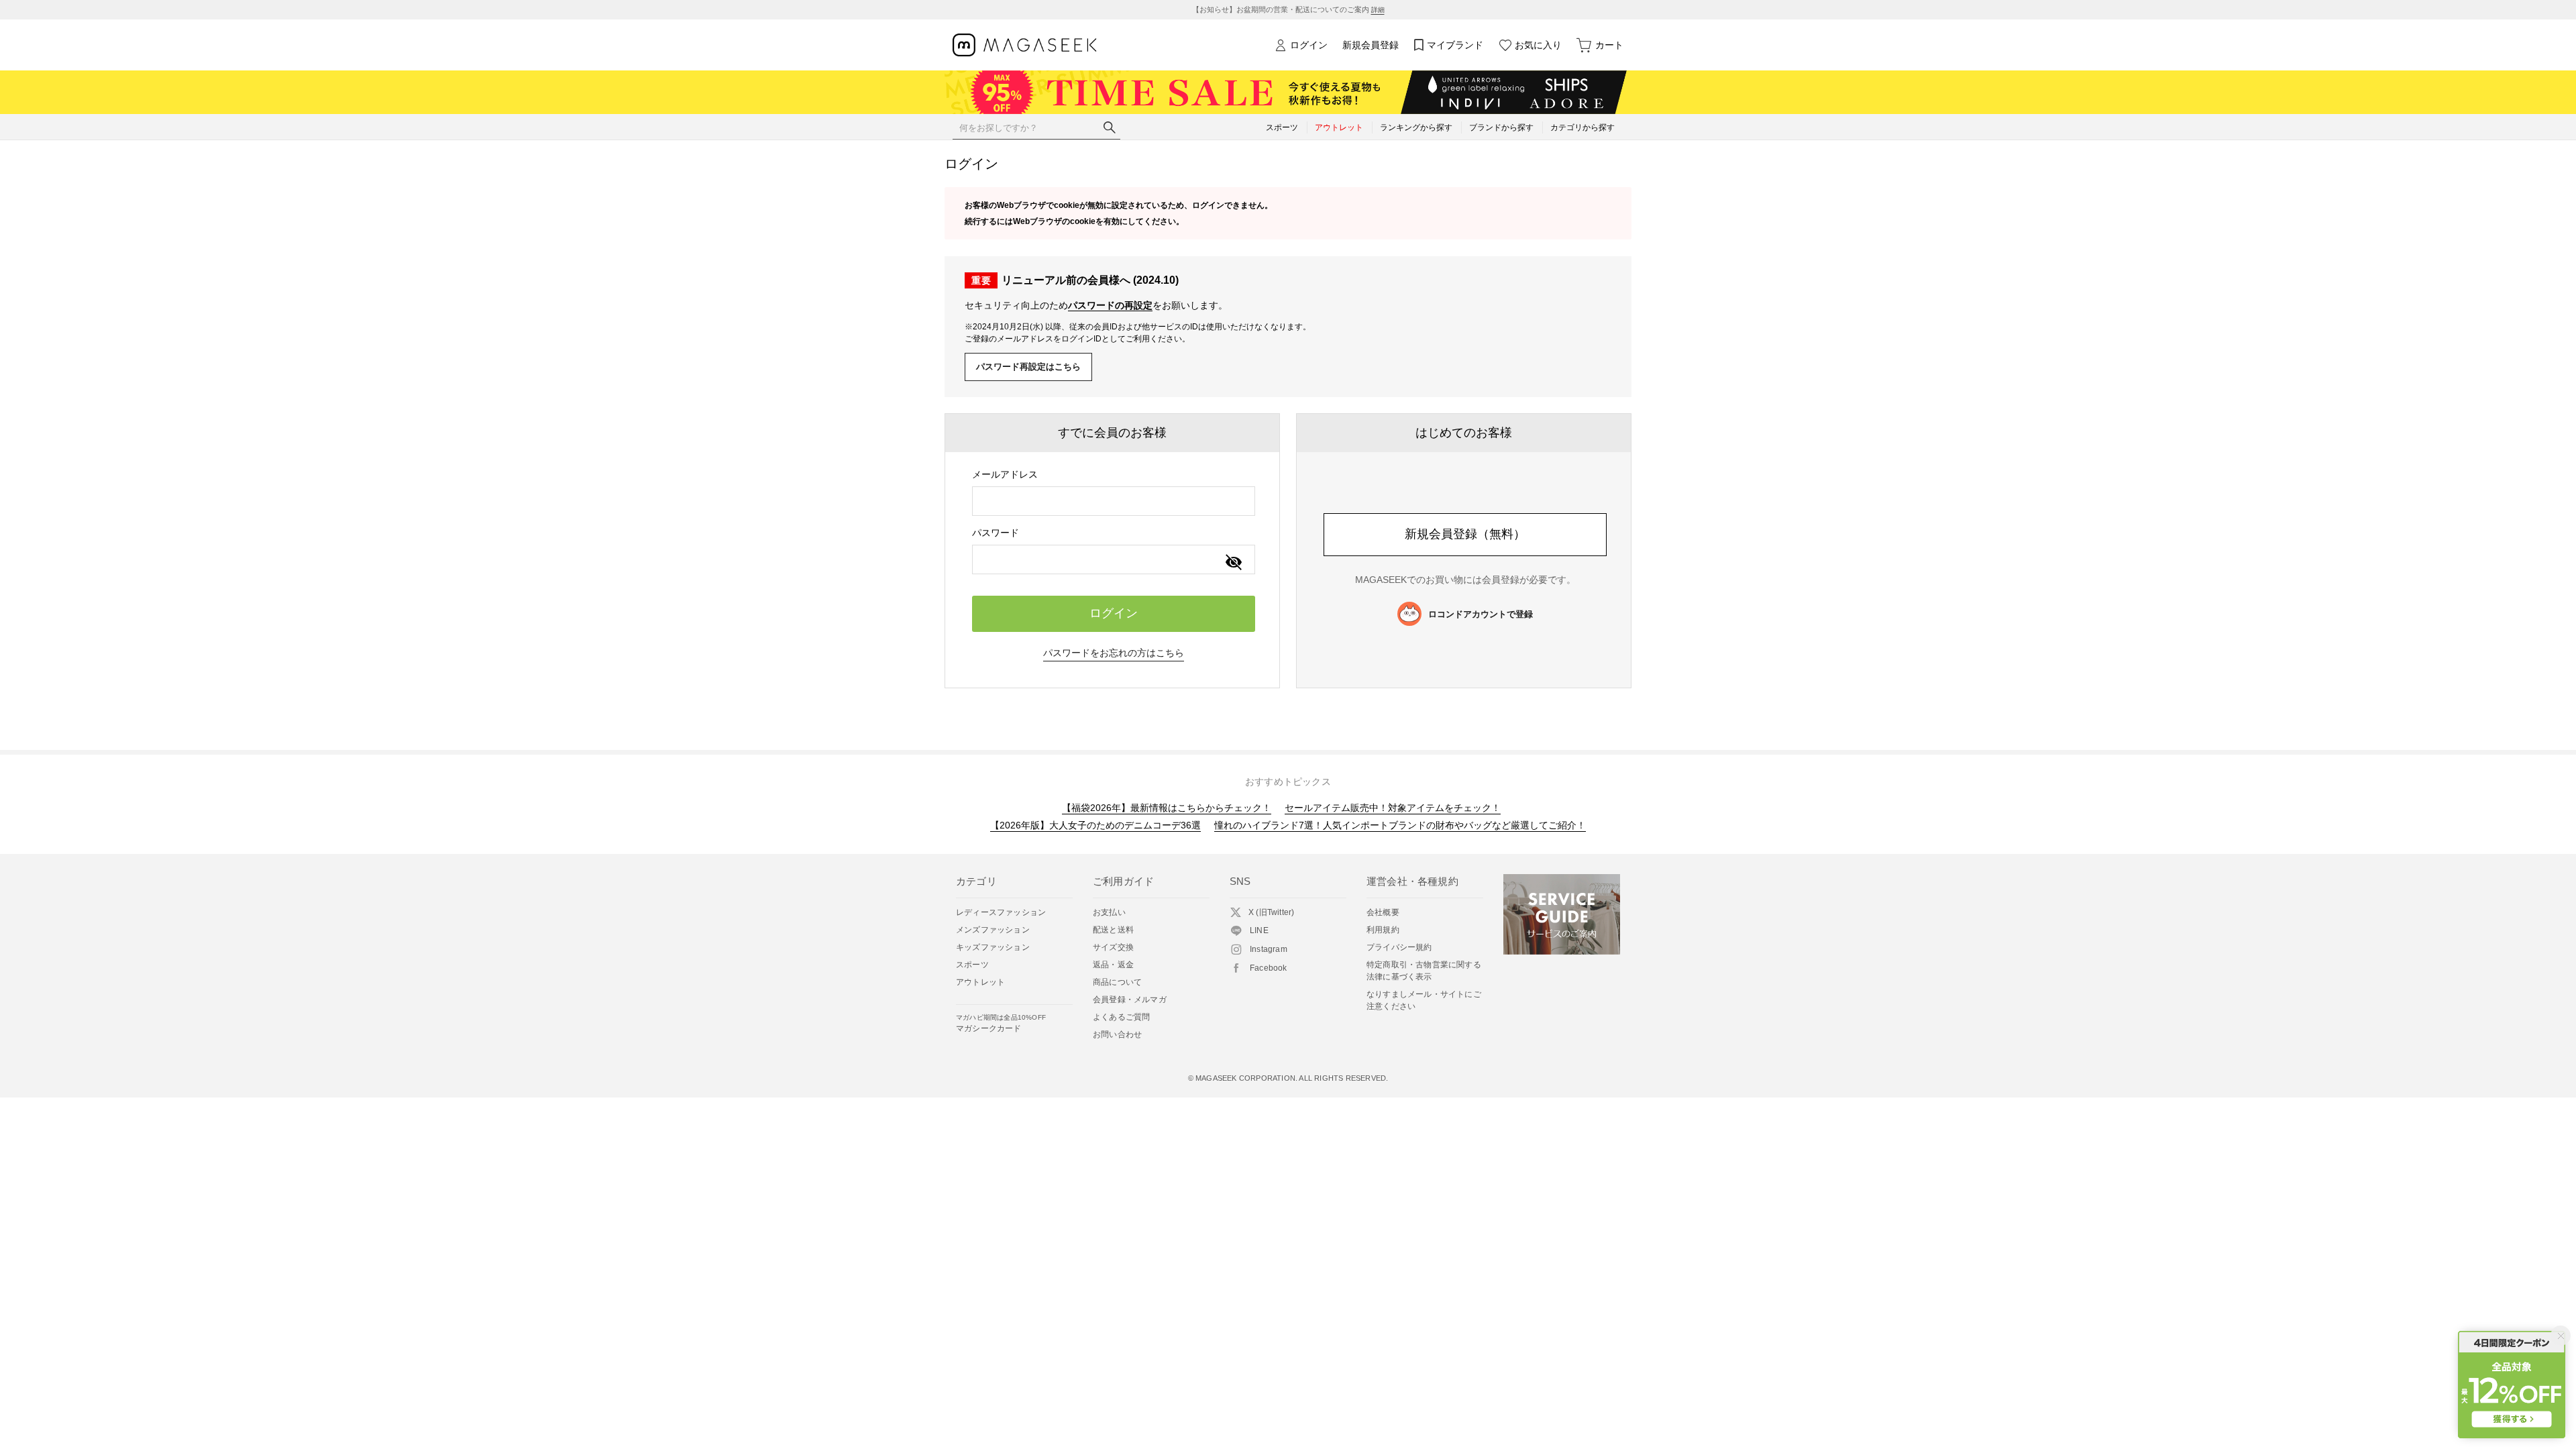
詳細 (1378, 10)
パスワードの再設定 (1110, 305)
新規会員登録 (1371, 45)
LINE (1259, 930)
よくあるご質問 (1121, 1017)
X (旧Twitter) (1271, 912)
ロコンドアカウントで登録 (1481, 614)
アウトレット (980, 982)
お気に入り (1538, 45)
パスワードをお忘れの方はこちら (1114, 653)
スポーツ (972, 965)
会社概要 (1383, 912)
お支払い (1109, 912)
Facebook (1269, 968)
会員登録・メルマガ (1130, 1000)
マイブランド (1455, 45)
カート (1609, 45)
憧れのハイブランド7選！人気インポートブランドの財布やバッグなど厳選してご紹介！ (1400, 825)
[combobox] (1114, 501)
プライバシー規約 (1399, 947)
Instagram (1269, 949)
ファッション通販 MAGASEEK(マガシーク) (1025, 45)
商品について (1117, 982)
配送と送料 (1113, 930)
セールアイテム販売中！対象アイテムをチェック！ (1393, 808)
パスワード (996, 533)
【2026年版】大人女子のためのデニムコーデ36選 (1095, 825)
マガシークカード (1001, 1023)
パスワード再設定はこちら (1028, 367)
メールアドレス (1005, 474)
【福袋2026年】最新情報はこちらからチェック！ (1167, 808)
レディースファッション (1001, 912)
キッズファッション (993, 947)
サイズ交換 (1113, 947)
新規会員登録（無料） (1465, 534)
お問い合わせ (1117, 1034)
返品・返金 (1113, 965)
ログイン (1309, 45)
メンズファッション (993, 930)
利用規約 (1383, 930)
